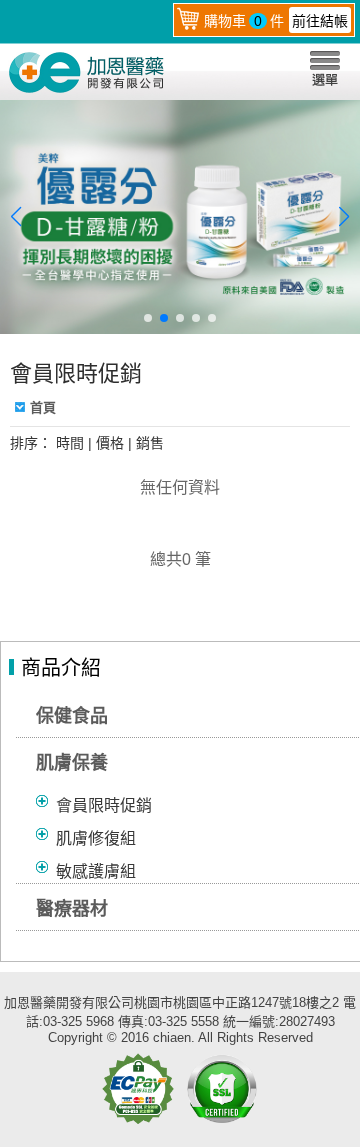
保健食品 (72, 716)
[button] (148, 318)
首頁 (43, 407)
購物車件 (276, 21)
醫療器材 (72, 909)
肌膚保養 (72, 763)
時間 (70, 443)
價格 (110, 443)
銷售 (150, 443)
